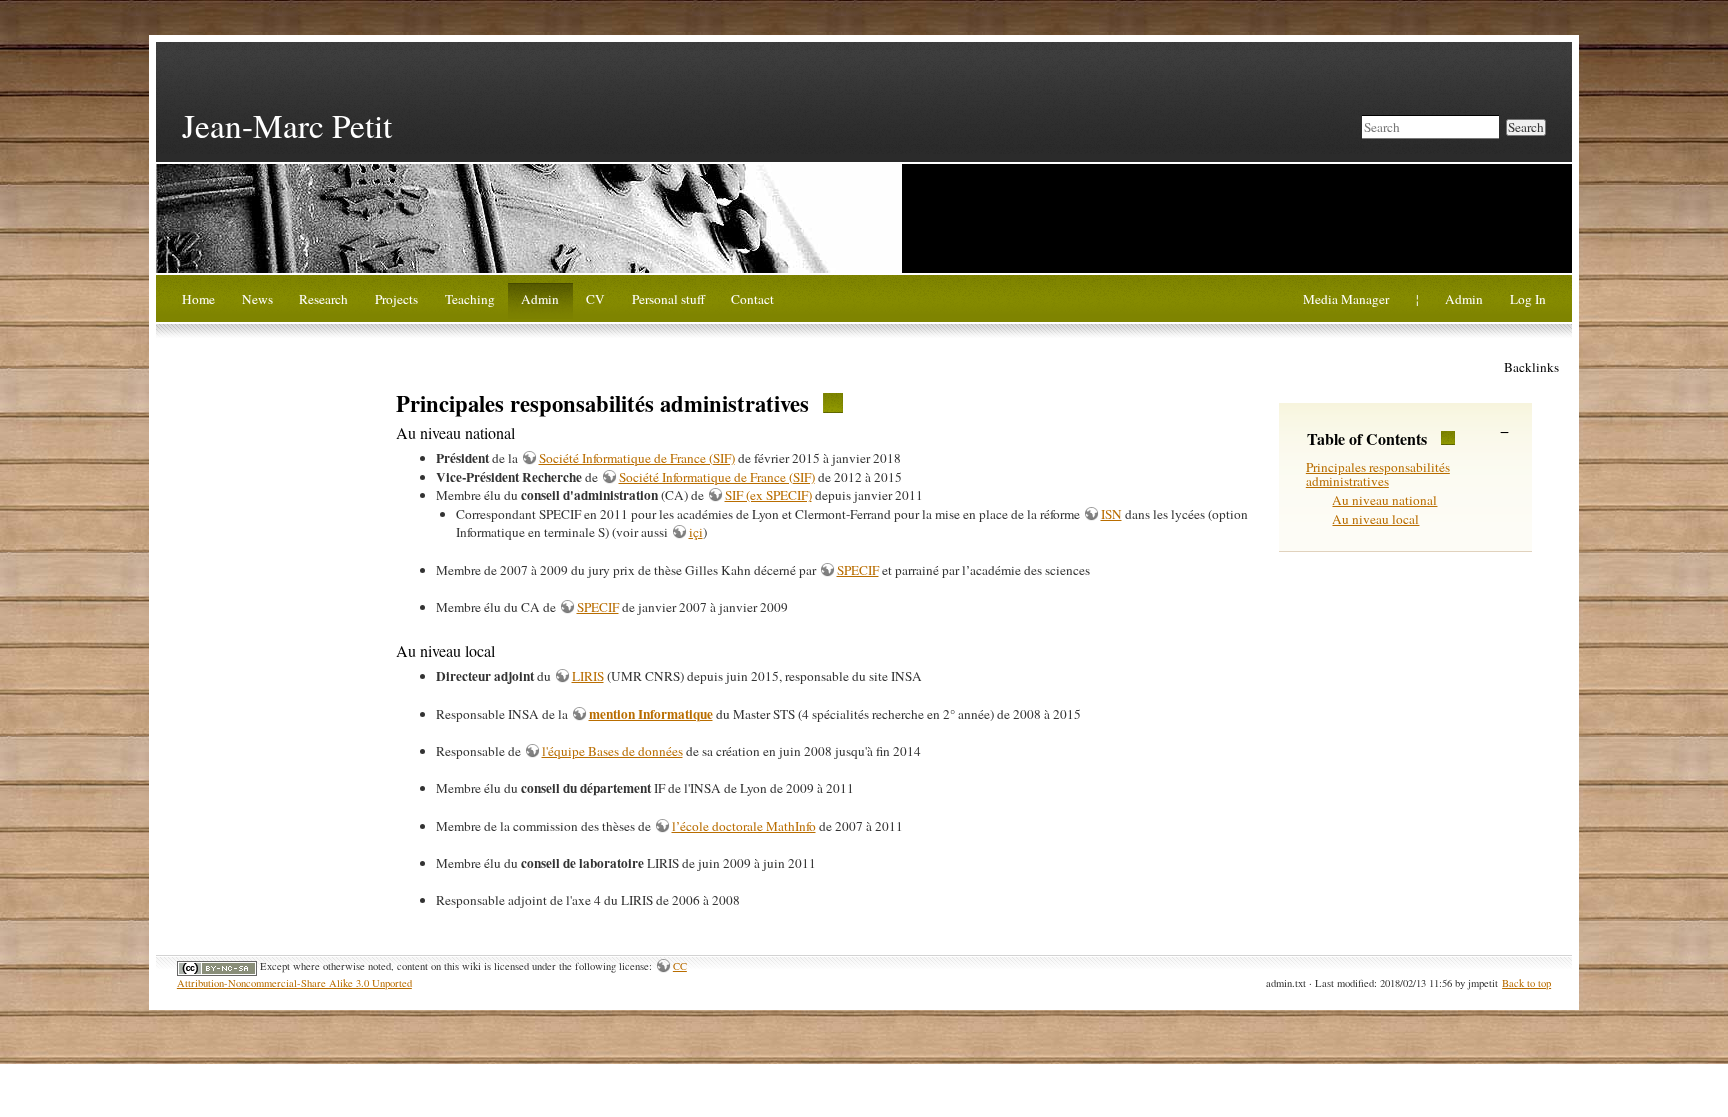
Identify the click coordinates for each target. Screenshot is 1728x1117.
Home (198, 299)
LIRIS (588, 676)
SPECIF (858, 570)
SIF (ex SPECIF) (768, 495)
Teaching (470, 299)
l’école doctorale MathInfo (744, 826)
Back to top (1526, 983)
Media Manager (1346, 299)
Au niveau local (1375, 519)
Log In (1528, 299)
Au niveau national (1384, 500)
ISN (1111, 514)
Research (323, 299)
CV (595, 299)
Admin (540, 299)
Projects (396, 299)
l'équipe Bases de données (612, 751)
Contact (752, 299)
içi (696, 532)
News (257, 299)
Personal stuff (668, 299)
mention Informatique (651, 714)
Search (1526, 127)
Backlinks (1531, 367)
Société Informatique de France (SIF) (637, 458)
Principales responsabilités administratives (1378, 474)
